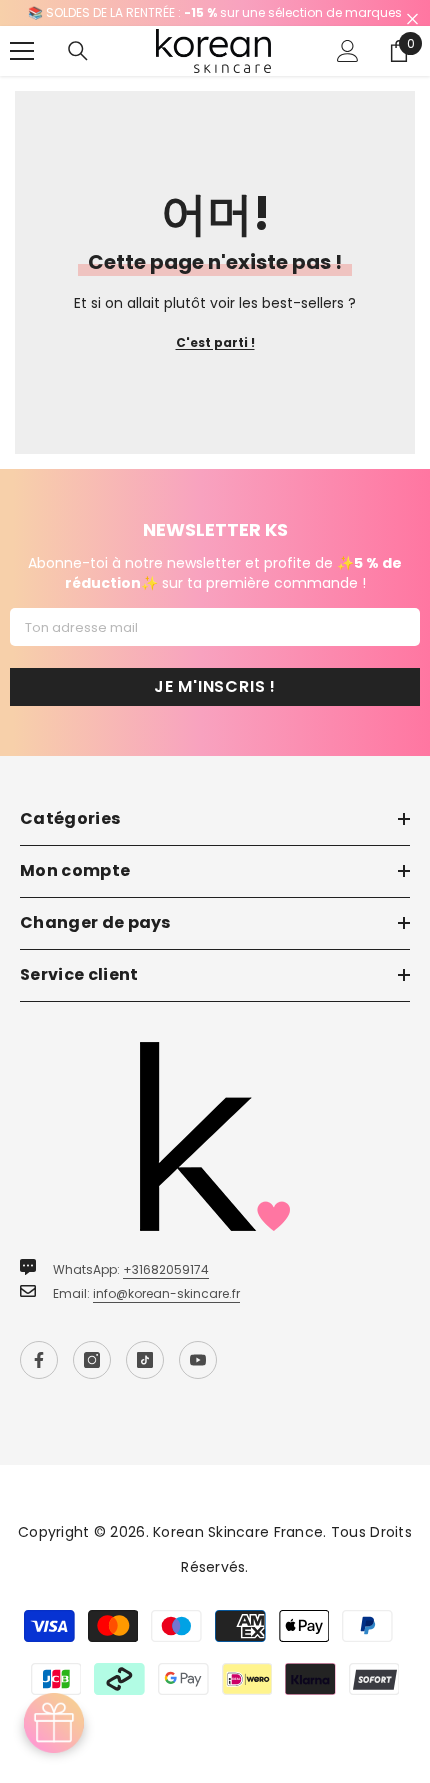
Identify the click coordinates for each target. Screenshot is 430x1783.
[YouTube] (198, 1360)
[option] (215, 13)
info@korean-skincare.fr (166, 1293)
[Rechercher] (78, 51)
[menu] (22, 51)
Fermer (412, 19)
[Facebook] (39, 1360)
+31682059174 (166, 1269)
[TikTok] (145, 1360)
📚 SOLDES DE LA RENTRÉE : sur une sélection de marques (215, 12)
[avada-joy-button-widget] (54, 1723)
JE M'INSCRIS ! (215, 686)
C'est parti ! (215, 342)
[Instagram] (92, 1360)
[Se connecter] (348, 51)
